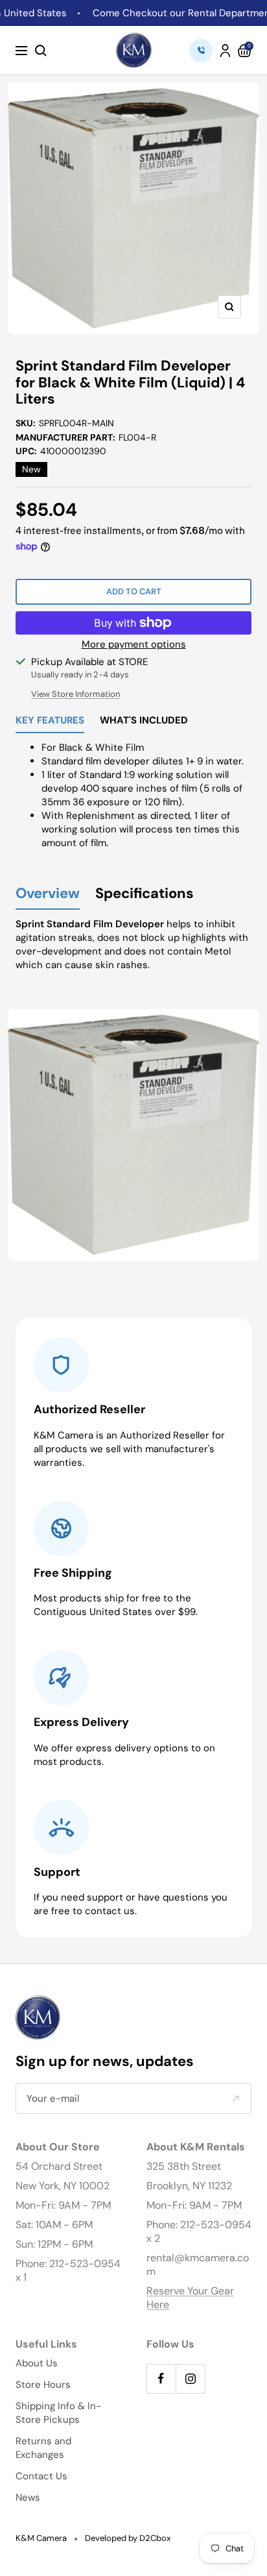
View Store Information (75, 694)
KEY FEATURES (50, 721)
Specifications (145, 894)
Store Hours (43, 2385)
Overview (48, 894)
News (28, 2497)
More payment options (134, 644)
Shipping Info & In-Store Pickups (58, 2413)
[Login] (225, 51)
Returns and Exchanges (43, 2448)
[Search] (41, 51)
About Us (37, 2363)
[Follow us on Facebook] (161, 2378)
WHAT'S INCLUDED (144, 721)
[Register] (236, 2099)
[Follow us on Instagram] (190, 2378)
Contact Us (41, 2476)
